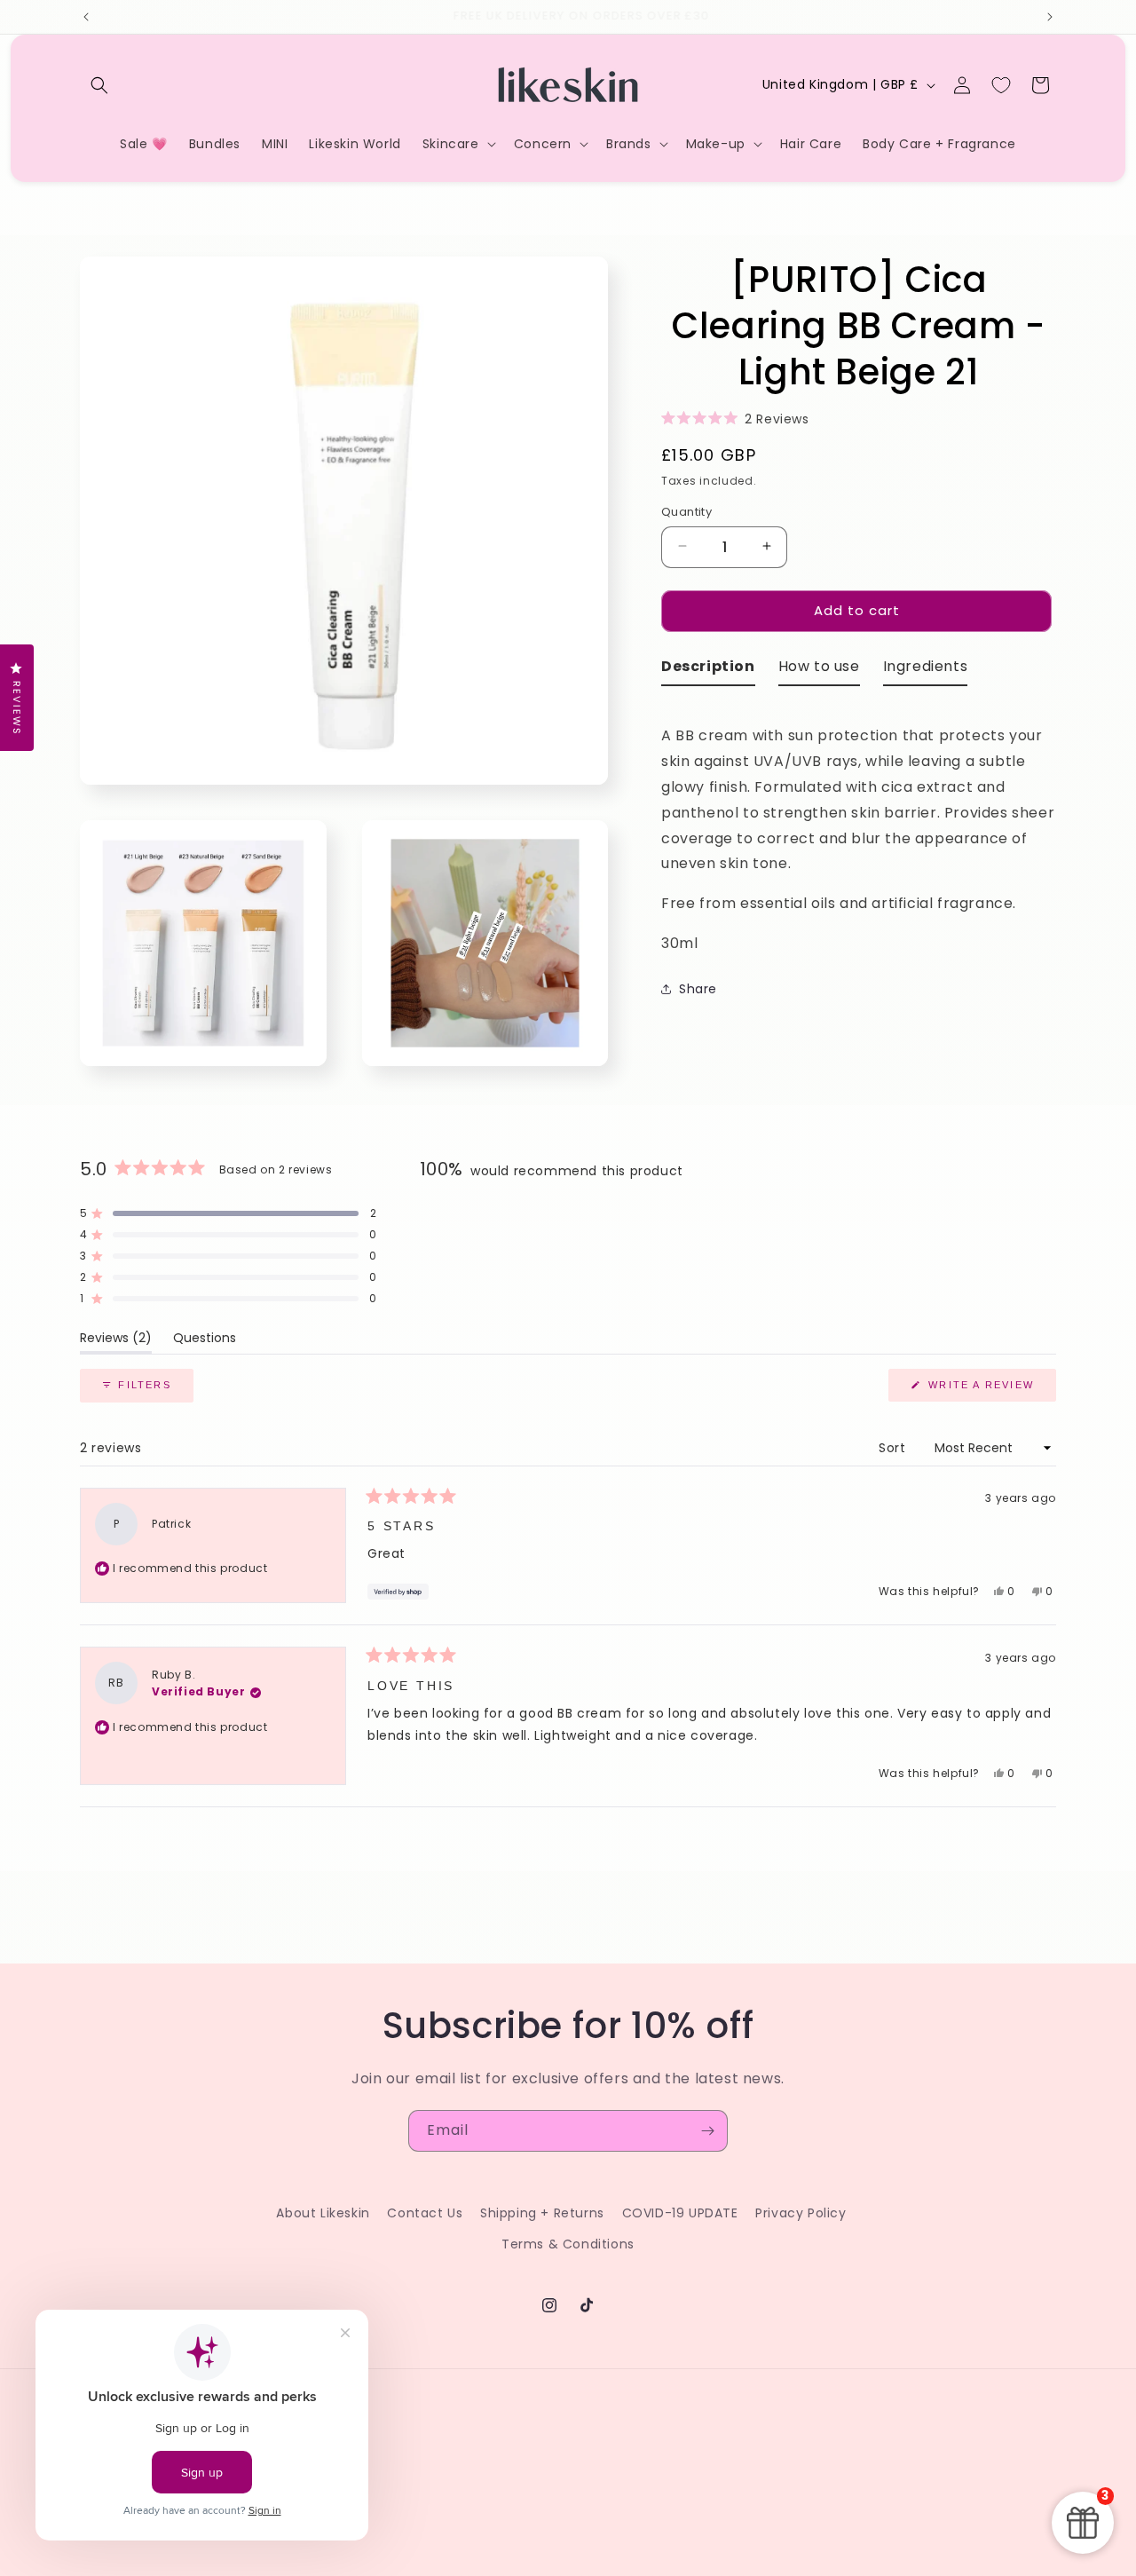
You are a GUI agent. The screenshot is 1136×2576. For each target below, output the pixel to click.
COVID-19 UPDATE (680, 2213)
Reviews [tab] (116, 1341)
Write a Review (990, 1390)
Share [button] (698, 989)
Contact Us (425, 2213)
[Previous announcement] (86, 17)
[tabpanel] (859, 827)
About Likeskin (323, 2213)
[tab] (708, 670)
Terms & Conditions (568, 2244)
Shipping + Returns (542, 2213)
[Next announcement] (1050, 17)
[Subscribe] (707, 2131)
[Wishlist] (1001, 85)
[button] (99, 85)
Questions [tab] (205, 1341)
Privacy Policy (801, 2213)
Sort (894, 1448)
